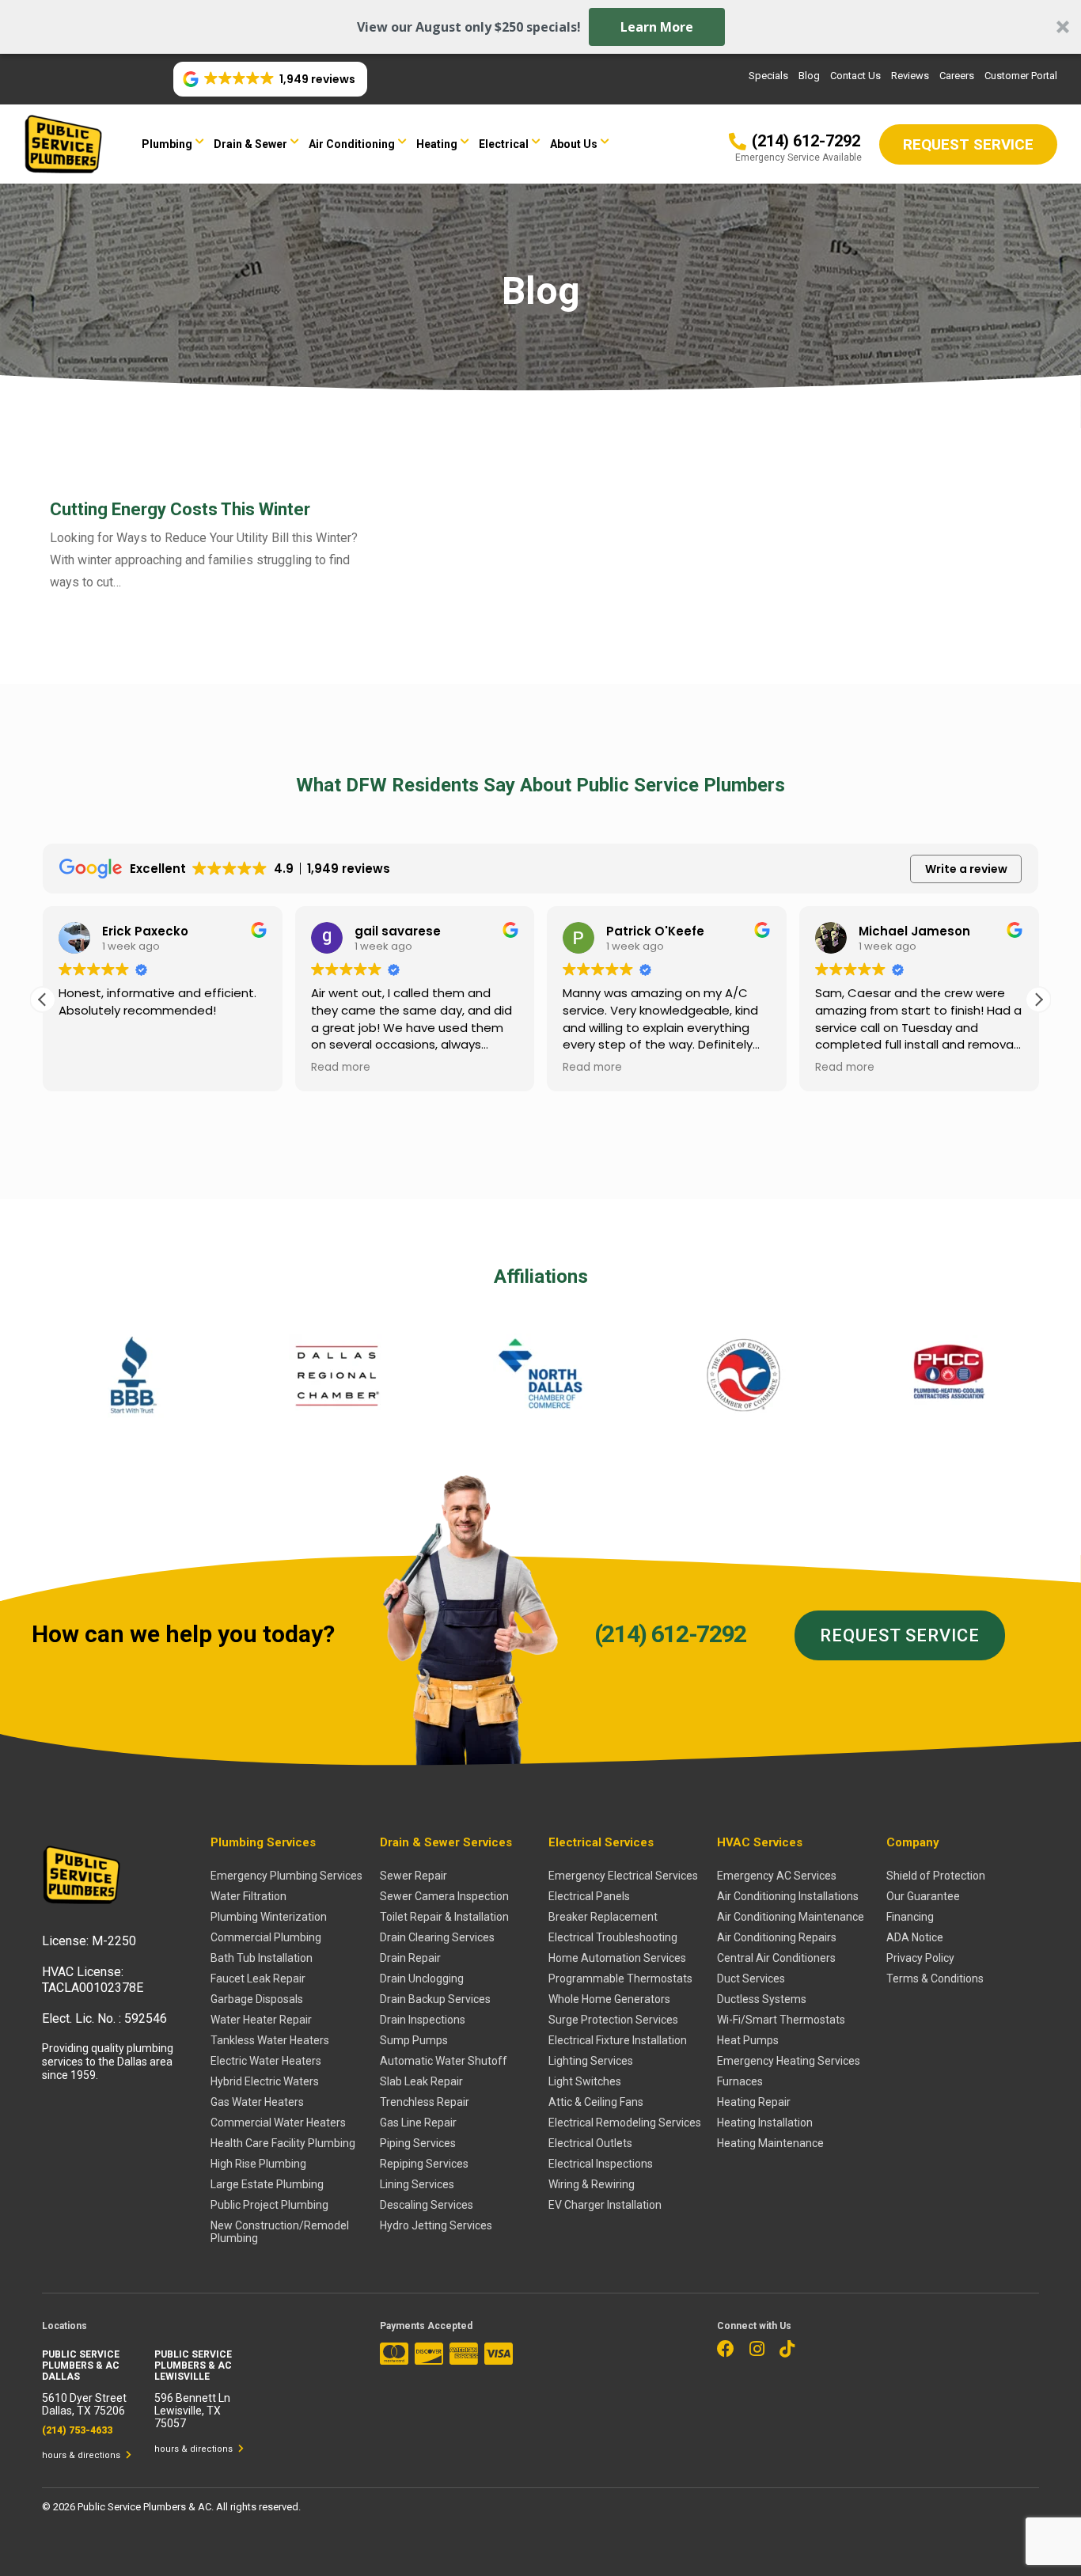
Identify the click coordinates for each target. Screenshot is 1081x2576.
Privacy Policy (920, 1958)
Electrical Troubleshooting (613, 1937)
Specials (768, 76)
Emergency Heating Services (789, 2061)
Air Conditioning (352, 144)
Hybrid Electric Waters (265, 2081)
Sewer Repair (413, 1876)
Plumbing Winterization (269, 1917)
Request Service (900, 1635)
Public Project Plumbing (269, 2205)
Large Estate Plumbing (267, 2184)
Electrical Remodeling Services (625, 2123)
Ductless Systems (762, 1999)
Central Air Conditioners (776, 1958)
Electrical (504, 144)
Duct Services (751, 1978)
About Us (574, 144)
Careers (957, 76)
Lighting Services (591, 2061)
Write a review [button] (966, 869)
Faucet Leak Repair (258, 1978)
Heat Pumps (748, 2040)
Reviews (910, 76)
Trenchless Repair (425, 2102)
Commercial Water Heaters (278, 2123)
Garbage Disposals (257, 1999)
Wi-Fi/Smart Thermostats (781, 2020)
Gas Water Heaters (257, 2102)
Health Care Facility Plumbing (283, 2143)
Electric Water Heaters (266, 2061)
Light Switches (585, 2081)
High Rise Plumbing (258, 2164)
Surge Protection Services (613, 2020)
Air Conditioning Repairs (777, 1937)
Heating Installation (765, 2123)
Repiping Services (424, 2164)
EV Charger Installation (605, 2205)
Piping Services (418, 2143)
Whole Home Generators (609, 1999)
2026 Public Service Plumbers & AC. (135, 2507)
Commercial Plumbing (266, 1937)
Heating (437, 144)
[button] (540, 27)
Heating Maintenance (770, 2143)
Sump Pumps (414, 2040)
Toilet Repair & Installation (444, 1917)
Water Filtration (248, 1896)
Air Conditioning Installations (788, 1896)
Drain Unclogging (422, 1978)
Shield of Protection (936, 1876)
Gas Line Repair (418, 2123)
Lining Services (417, 2184)
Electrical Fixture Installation (618, 2040)
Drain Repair (410, 1958)
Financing (910, 1917)
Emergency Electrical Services (623, 1876)
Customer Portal (1021, 76)
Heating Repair (754, 2102)
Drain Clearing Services (437, 1937)
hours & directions (82, 2455)
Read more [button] (341, 1068)
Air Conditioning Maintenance (791, 1917)
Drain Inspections (423, 2020)
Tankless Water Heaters (270, 2040)
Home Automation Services (617, 1958)
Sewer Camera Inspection (444, 1896)
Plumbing (167, 144)
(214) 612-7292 (670, 1634)
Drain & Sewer (250, 144)
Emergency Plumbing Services (286, 1876)
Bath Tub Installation (262, 1958)
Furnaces (740, 2081)
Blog (809, 76)
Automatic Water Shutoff (444, 2061)
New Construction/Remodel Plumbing (280, 2232)
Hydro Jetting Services (436, 2225)
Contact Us (855, 76)
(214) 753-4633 (77, 2430)
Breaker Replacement (603, 1917)
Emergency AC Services (777, 1876)
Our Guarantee (923, 1896)
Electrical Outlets (590, 2143)
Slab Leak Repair (421, 2081)
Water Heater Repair (261, 2020)
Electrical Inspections (601, 2164)
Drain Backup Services (435, 1999)
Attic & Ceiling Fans (596, 2102)
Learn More (657, 27)
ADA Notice (915, 1937)
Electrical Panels (589, 1896)
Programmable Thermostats (620, 1978)
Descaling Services (427, 2205)
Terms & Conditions (935, 1978)
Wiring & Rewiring (592, 2184)
